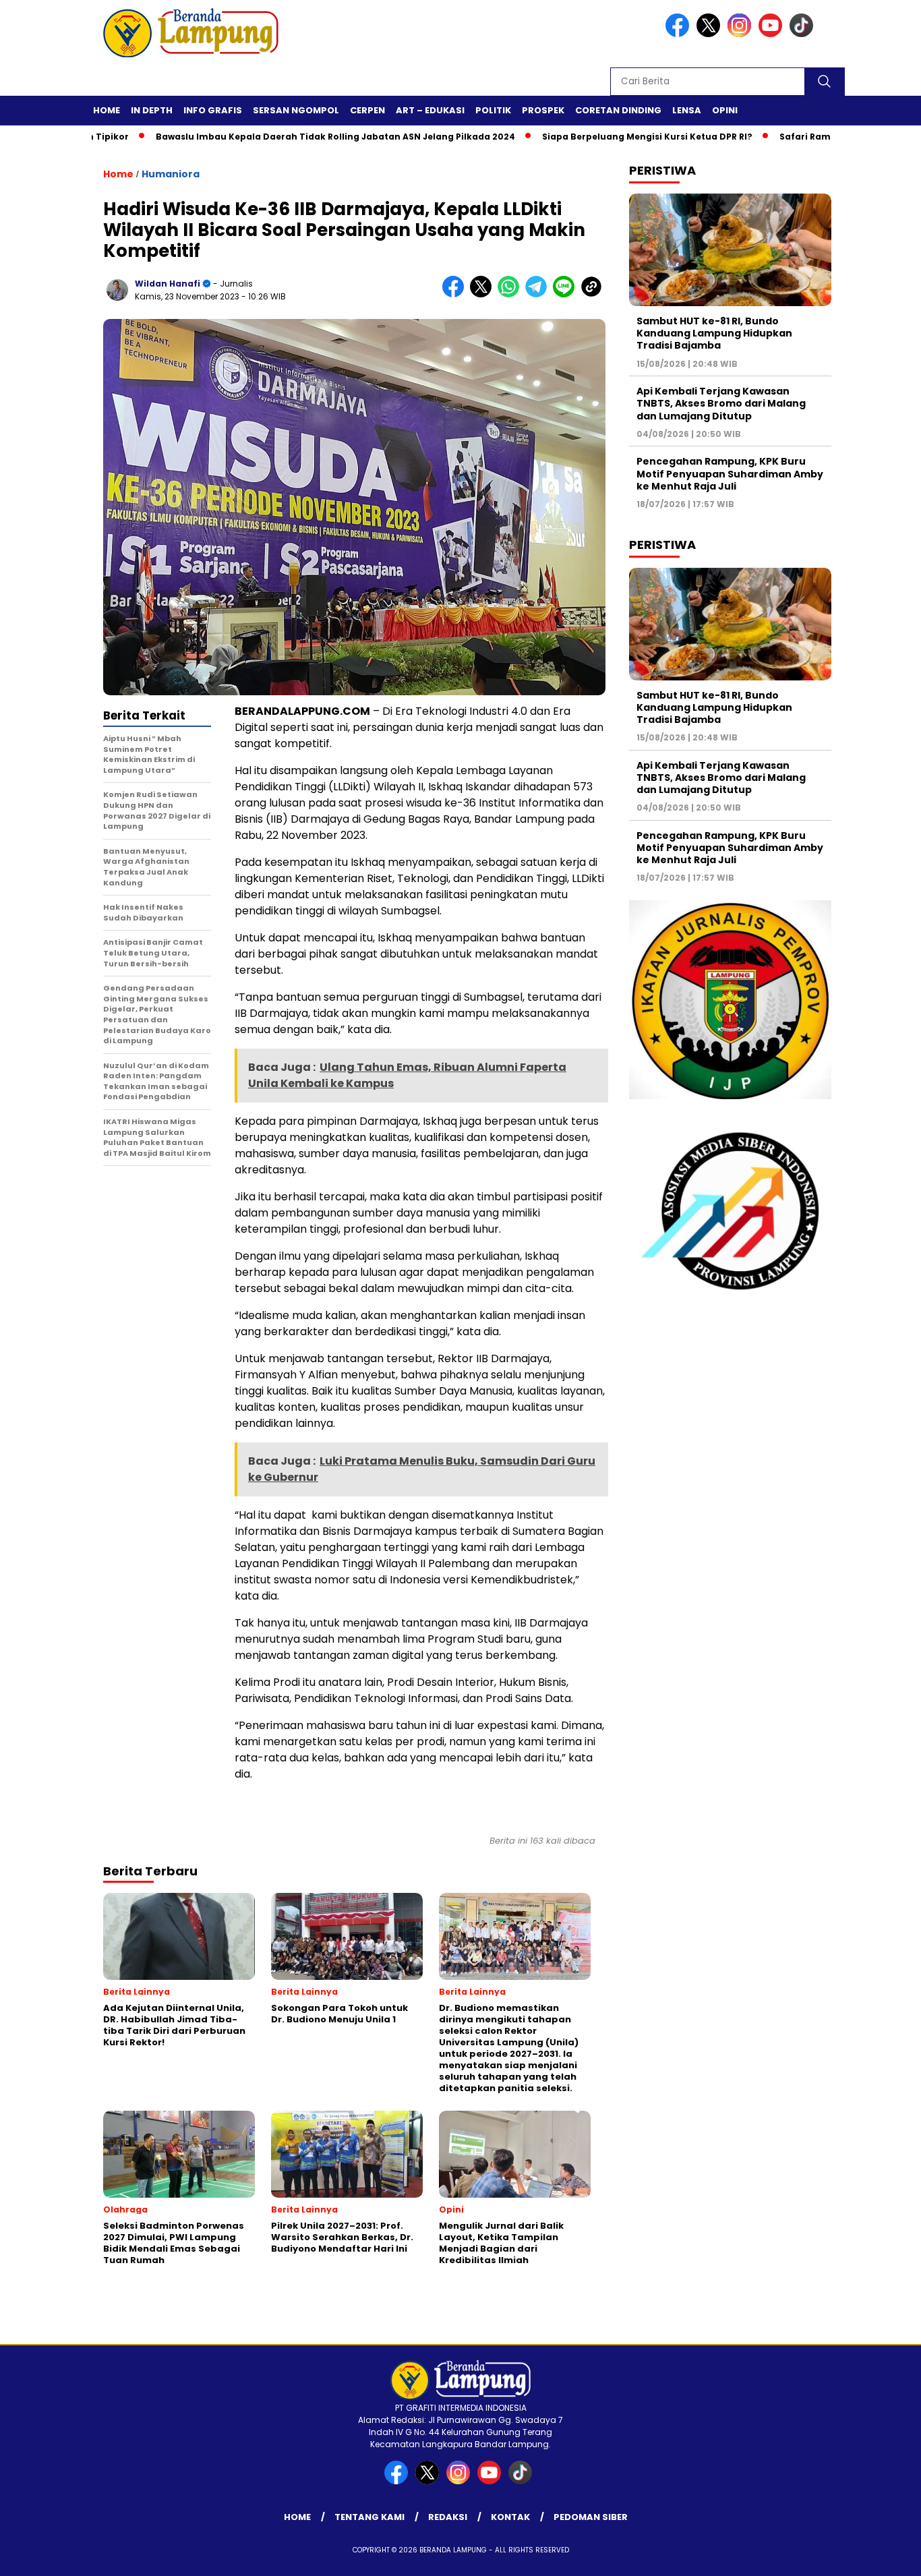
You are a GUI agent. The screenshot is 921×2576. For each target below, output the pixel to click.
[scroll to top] (882, 2555)
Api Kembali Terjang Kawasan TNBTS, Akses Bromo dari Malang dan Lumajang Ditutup (721, 403)
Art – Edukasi (430, 110)
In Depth (152, 110)
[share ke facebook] (456, 294)
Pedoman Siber (591, 2517)
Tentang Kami (369, 2517)
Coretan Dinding (618, 110)
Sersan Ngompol (296, 110)
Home (107, 110)
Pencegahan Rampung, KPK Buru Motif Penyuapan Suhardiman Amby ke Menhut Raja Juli (730, 473)
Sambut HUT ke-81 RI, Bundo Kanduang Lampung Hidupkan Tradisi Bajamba (714, 333)
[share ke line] (567, 294)
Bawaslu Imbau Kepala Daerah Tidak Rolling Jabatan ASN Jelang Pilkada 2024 (278, 137)
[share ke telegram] (539, 294)
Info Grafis (213, 110)
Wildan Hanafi (168, 284)
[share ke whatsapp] (511, 294)
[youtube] (773, 34)
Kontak (510, 2517)
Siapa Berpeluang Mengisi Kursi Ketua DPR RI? (590, 137)
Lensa (687, 110)
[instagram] (742, 34)
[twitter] (711, 34)
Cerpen (367, 110)
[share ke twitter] (484, 294)
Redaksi (448, 2517)
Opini (725, 110)
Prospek (543, 110)
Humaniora (171, 174)
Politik (493, 110)
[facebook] (680, 34)
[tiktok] (804, 34)
